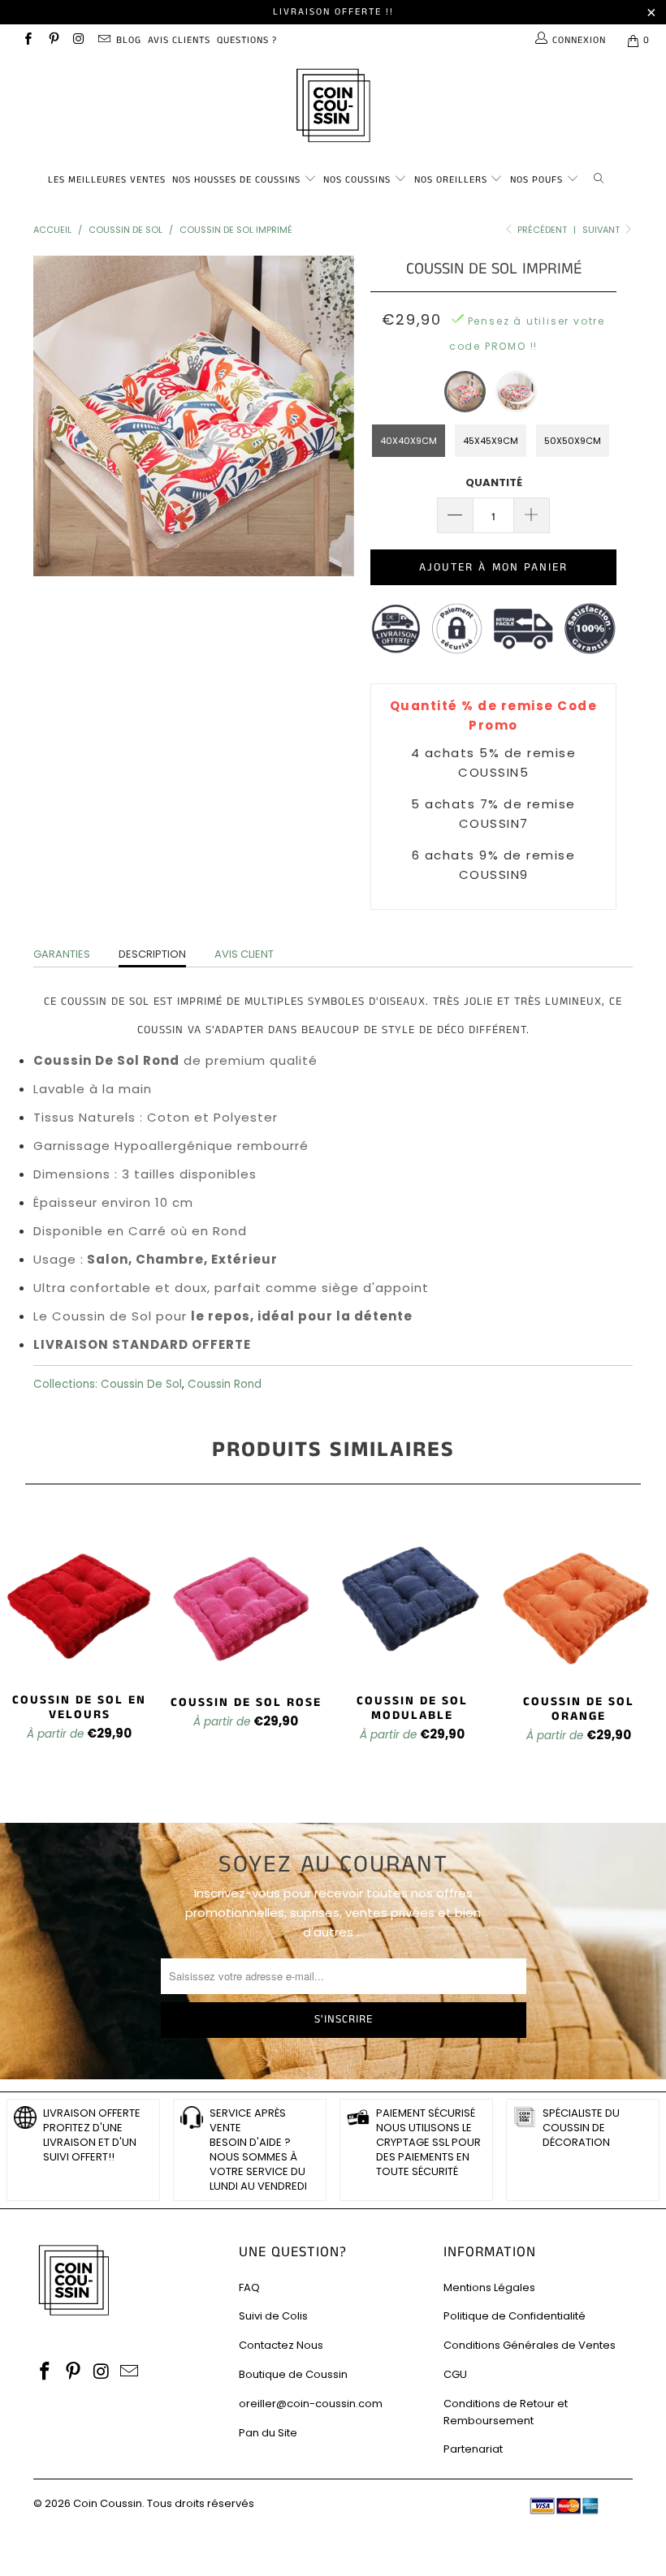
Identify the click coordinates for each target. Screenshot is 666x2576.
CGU (455, 2374)
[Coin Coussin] (333, 108)
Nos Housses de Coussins (236, 180)
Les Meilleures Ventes (107, 180)
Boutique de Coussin (293, 2374)
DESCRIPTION (152, 954)
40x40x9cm (409, 441)
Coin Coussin (108, 2503)
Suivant (602, 230)
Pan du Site (268, 2433)
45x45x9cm (491, 441)
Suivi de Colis (273, 2316)
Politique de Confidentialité (515, 2316)
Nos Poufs (536, 180)
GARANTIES (62, 954)
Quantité (494, 482)
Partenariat (473, 2449)
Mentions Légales (489, 2287)
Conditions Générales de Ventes (530, 2345)
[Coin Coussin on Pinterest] (52, 40)
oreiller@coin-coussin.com (311, 2404)
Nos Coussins (357, 180)
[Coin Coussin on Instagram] (78, 40)
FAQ (249, 2287)
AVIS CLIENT (244, 954)
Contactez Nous (281, 2345)
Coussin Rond (225, 1384)
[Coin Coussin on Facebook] (27, 40)
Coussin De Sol (141, 1384)
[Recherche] (602, 177)
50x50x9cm (573, 441)
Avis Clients (179, 40)
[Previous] (50, 416)
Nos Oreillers (451, 180)
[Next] (337, 416)
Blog (129, 40)
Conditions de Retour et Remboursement (506, 2412)
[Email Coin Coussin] (104, 40)
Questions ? (247, 40)
